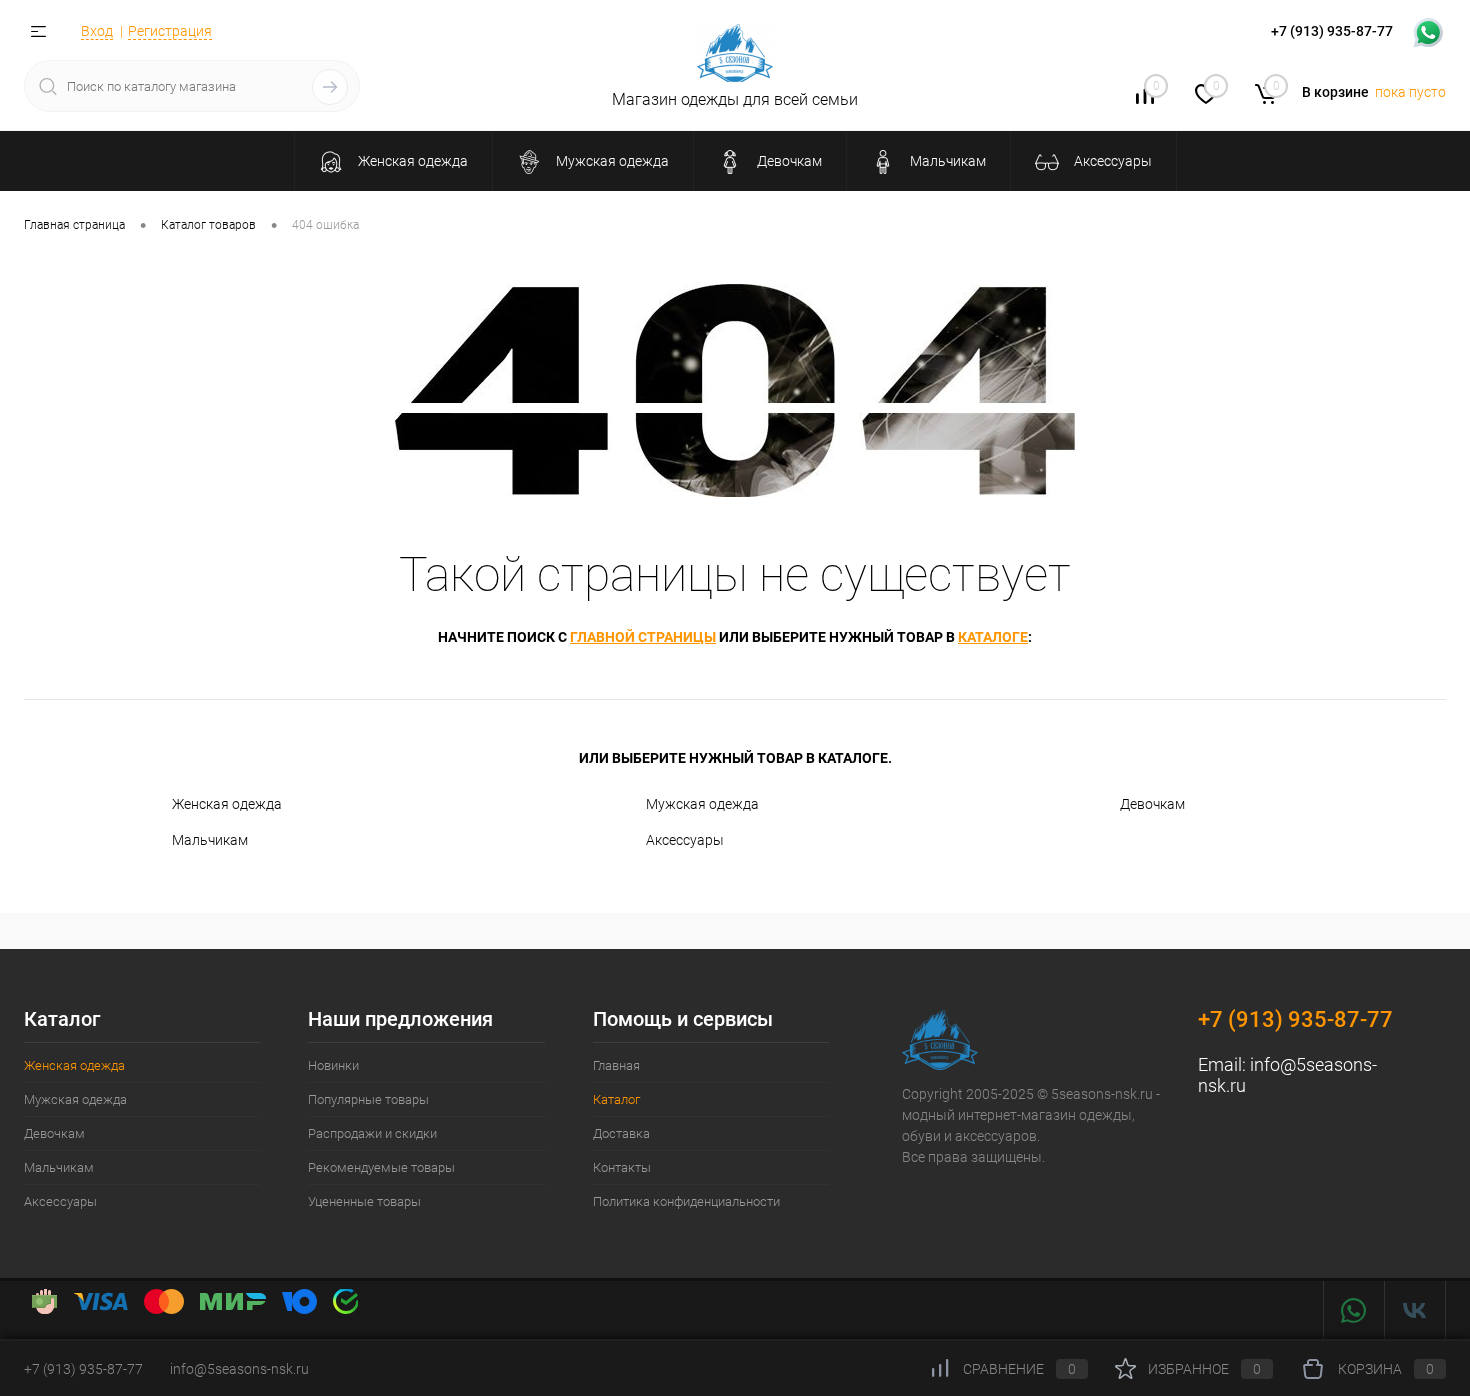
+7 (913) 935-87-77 (1295, 1019)
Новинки (333, 1065)
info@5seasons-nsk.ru (239, 1369)
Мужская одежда (702, 804)
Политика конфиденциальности (686, 1201)
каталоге (993, 637)
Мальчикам (210, 840)
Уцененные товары (364, 1201)
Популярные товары (368, 1099)
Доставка (621, 1133)
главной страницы (643, 637)
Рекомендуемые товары (381, 1167)
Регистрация (170, 31)
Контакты (622, 1167)
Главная (616, 1065)
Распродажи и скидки (372, 1133)
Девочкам (1152, 804)
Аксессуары (685, 840)
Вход (97, 31)
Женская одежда (227, 804)
